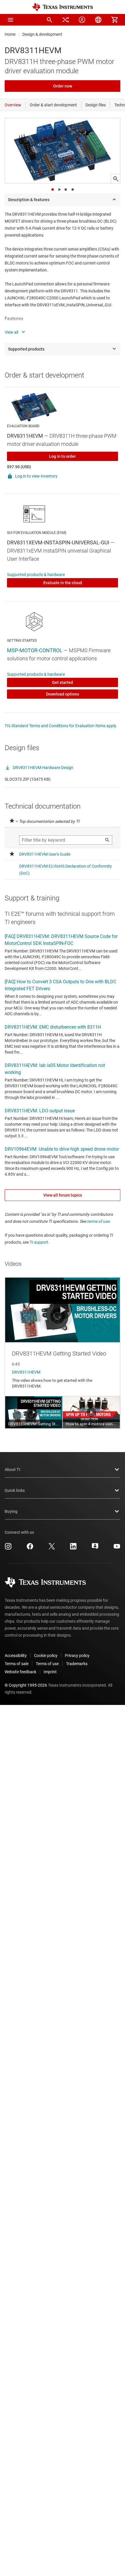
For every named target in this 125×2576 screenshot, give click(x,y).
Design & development (42, 34)
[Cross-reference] (66, 20)
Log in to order (63, 456)
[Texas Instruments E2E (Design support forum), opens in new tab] (95, 1548)
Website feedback (20, 1672)
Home (10, 34)
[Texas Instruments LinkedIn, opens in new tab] (73, 1548)
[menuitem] (49, 20)
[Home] (63, 7)
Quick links (15, 1490)
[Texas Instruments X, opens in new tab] (52, 1548)
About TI (12, 1470)
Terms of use (47, 1664)
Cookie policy (46, 1656)
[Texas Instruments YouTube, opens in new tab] (117, 1548)
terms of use (98, 1221)
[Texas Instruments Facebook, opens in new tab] (30, 1548)
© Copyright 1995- (26, 1685)
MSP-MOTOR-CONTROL (35, 650)
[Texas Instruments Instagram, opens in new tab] (8, 1548)
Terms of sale (17, 1664)
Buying (11, 1511)
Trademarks (77, 1664)
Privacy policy (77, 1656)
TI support (39, 1242)
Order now (63, 86)
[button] (10, 20)
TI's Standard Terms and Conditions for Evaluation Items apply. (61, 726)
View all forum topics (63, 1195)
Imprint (50, 1672)
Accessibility (16, 1656)
